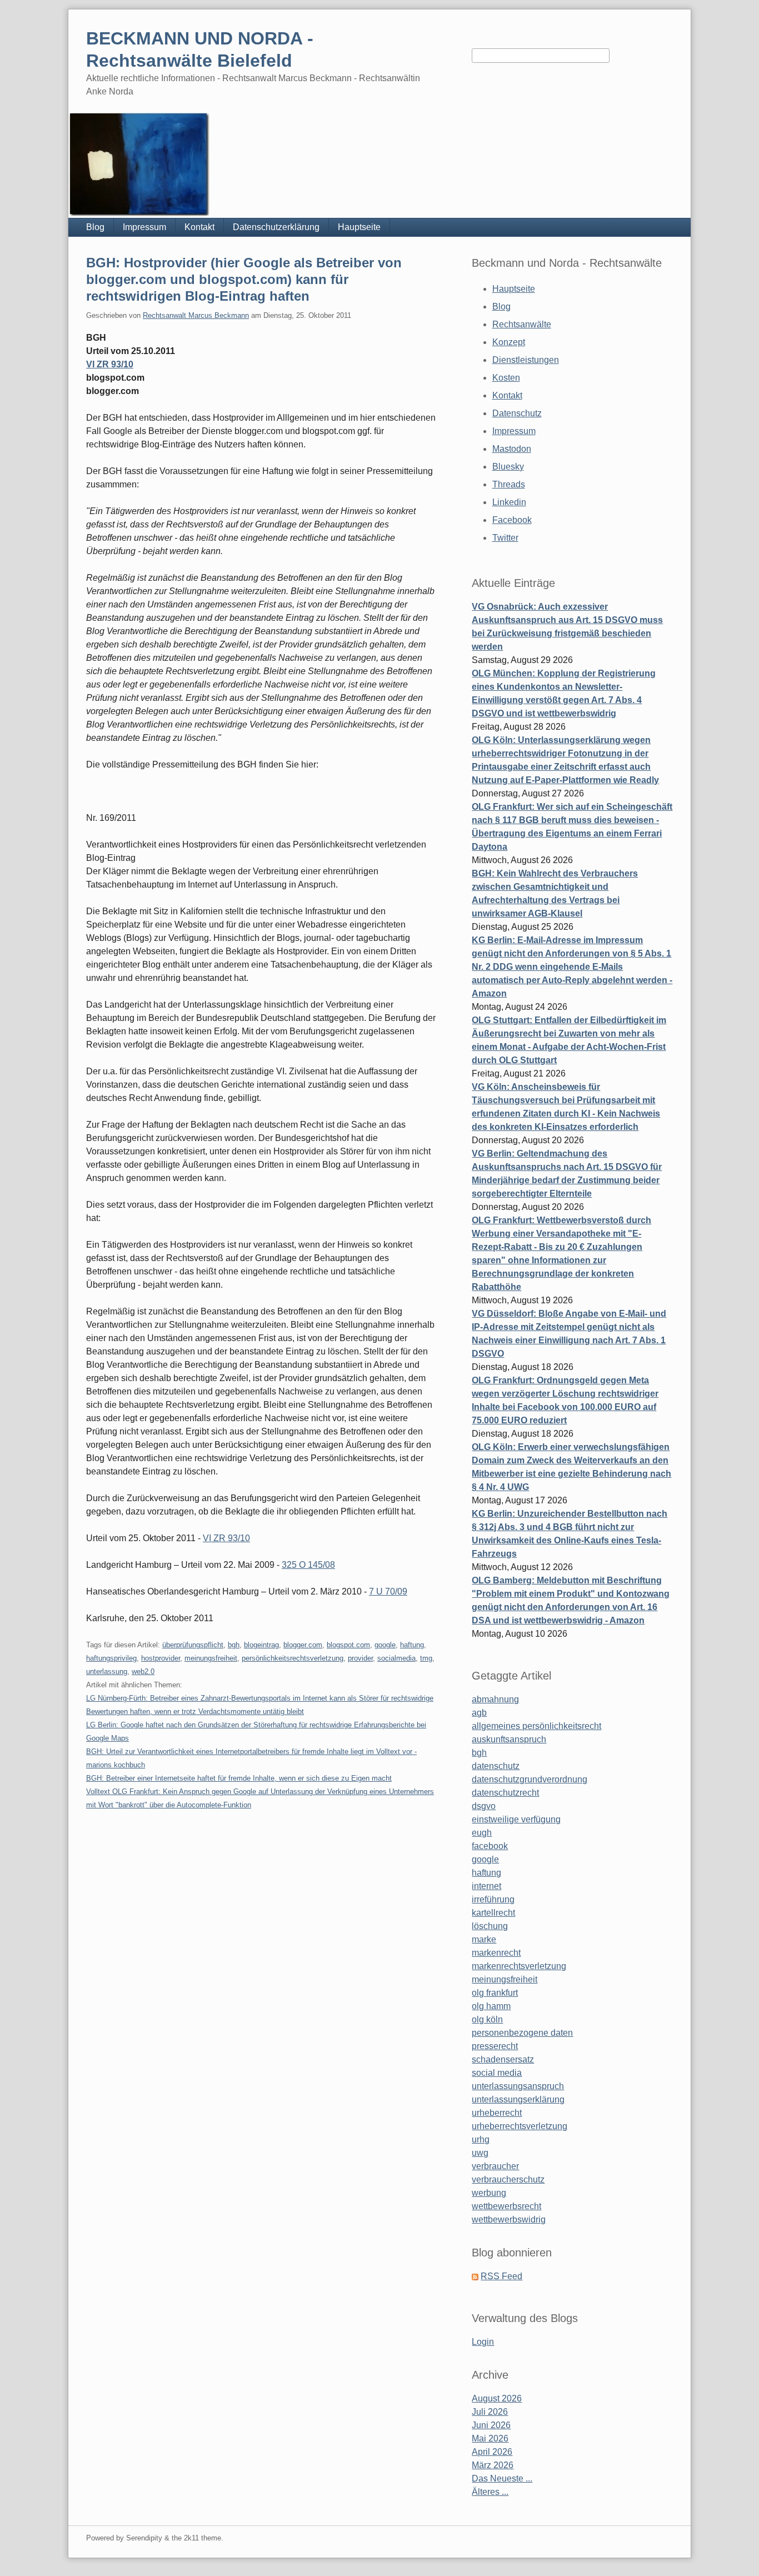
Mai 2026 (490, 2438)
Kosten (506, 378)
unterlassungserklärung (518, 2099)
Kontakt (199, 227)
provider (360, 1658)
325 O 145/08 (308, 1565)
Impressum (144, 227)
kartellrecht (493, 1913)
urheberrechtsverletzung (520, 2126)
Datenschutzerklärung (276, 227)
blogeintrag (261, 1645)
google (385, 1645)
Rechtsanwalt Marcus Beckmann (196, 315)
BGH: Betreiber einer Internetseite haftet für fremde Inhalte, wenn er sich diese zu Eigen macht (239, 1778)
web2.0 (143, 1671)
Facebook (512, 520)
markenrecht (496, 1953)
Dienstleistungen (526, 360)
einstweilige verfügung (516, 1819)
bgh (234, 1645)
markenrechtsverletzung (519, 1966)
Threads (509, 484)
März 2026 (493, 2465)
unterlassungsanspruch (518, 2086)
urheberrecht (497, 2113)
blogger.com (303, 1645)
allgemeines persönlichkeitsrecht (536, 1726)
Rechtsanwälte (522, 324)
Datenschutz (517, 413)
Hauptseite (359, 227)
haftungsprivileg (111, 1658)
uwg (480, 2153)
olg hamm (491, 2006)
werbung (489, 2193)
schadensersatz (503, 2059)
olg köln (487, 2019)
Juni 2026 (491, 2425)
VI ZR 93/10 (110, 364)
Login (483, 2342)
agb (479, 1713)
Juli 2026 (490, 2412)
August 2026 (497, 2398)
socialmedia (396, 1658)
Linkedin (509, 502)
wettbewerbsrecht (506, 2206)
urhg (481, 2139)
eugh (482, 1833)
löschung (490, 1926)
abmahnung (495, 1699)
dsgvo (484, 1806)
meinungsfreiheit (211, 1658)
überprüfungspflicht (193, 1645)
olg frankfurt (495, 1993)
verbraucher (495, 2166)
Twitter (505, 538)
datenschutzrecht (505, 1793)
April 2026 (492, 2452)
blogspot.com (348, 1645)
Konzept (509, 342)
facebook (490, 1846)
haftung (412, 1645)
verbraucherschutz (508, 2179)
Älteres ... (490, 2492)
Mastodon (512, 449)
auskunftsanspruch (509, 1739)
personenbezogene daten (522, 2033)
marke (484, 1939)
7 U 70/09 (388, 1591)
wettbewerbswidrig (509, 2219)
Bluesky (508, 467)
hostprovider (161, 1658)
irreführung (493, 1899)
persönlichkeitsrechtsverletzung (293, 1658)
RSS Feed (501, 2276)
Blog (95, 227)
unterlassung (107, 1671)
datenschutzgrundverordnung (530, 1779)
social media (497, 2073)
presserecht (495, 2046)
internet (486, 1886)
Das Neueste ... (502, 2478)
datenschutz (496, 1766)
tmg (426, 1658)
